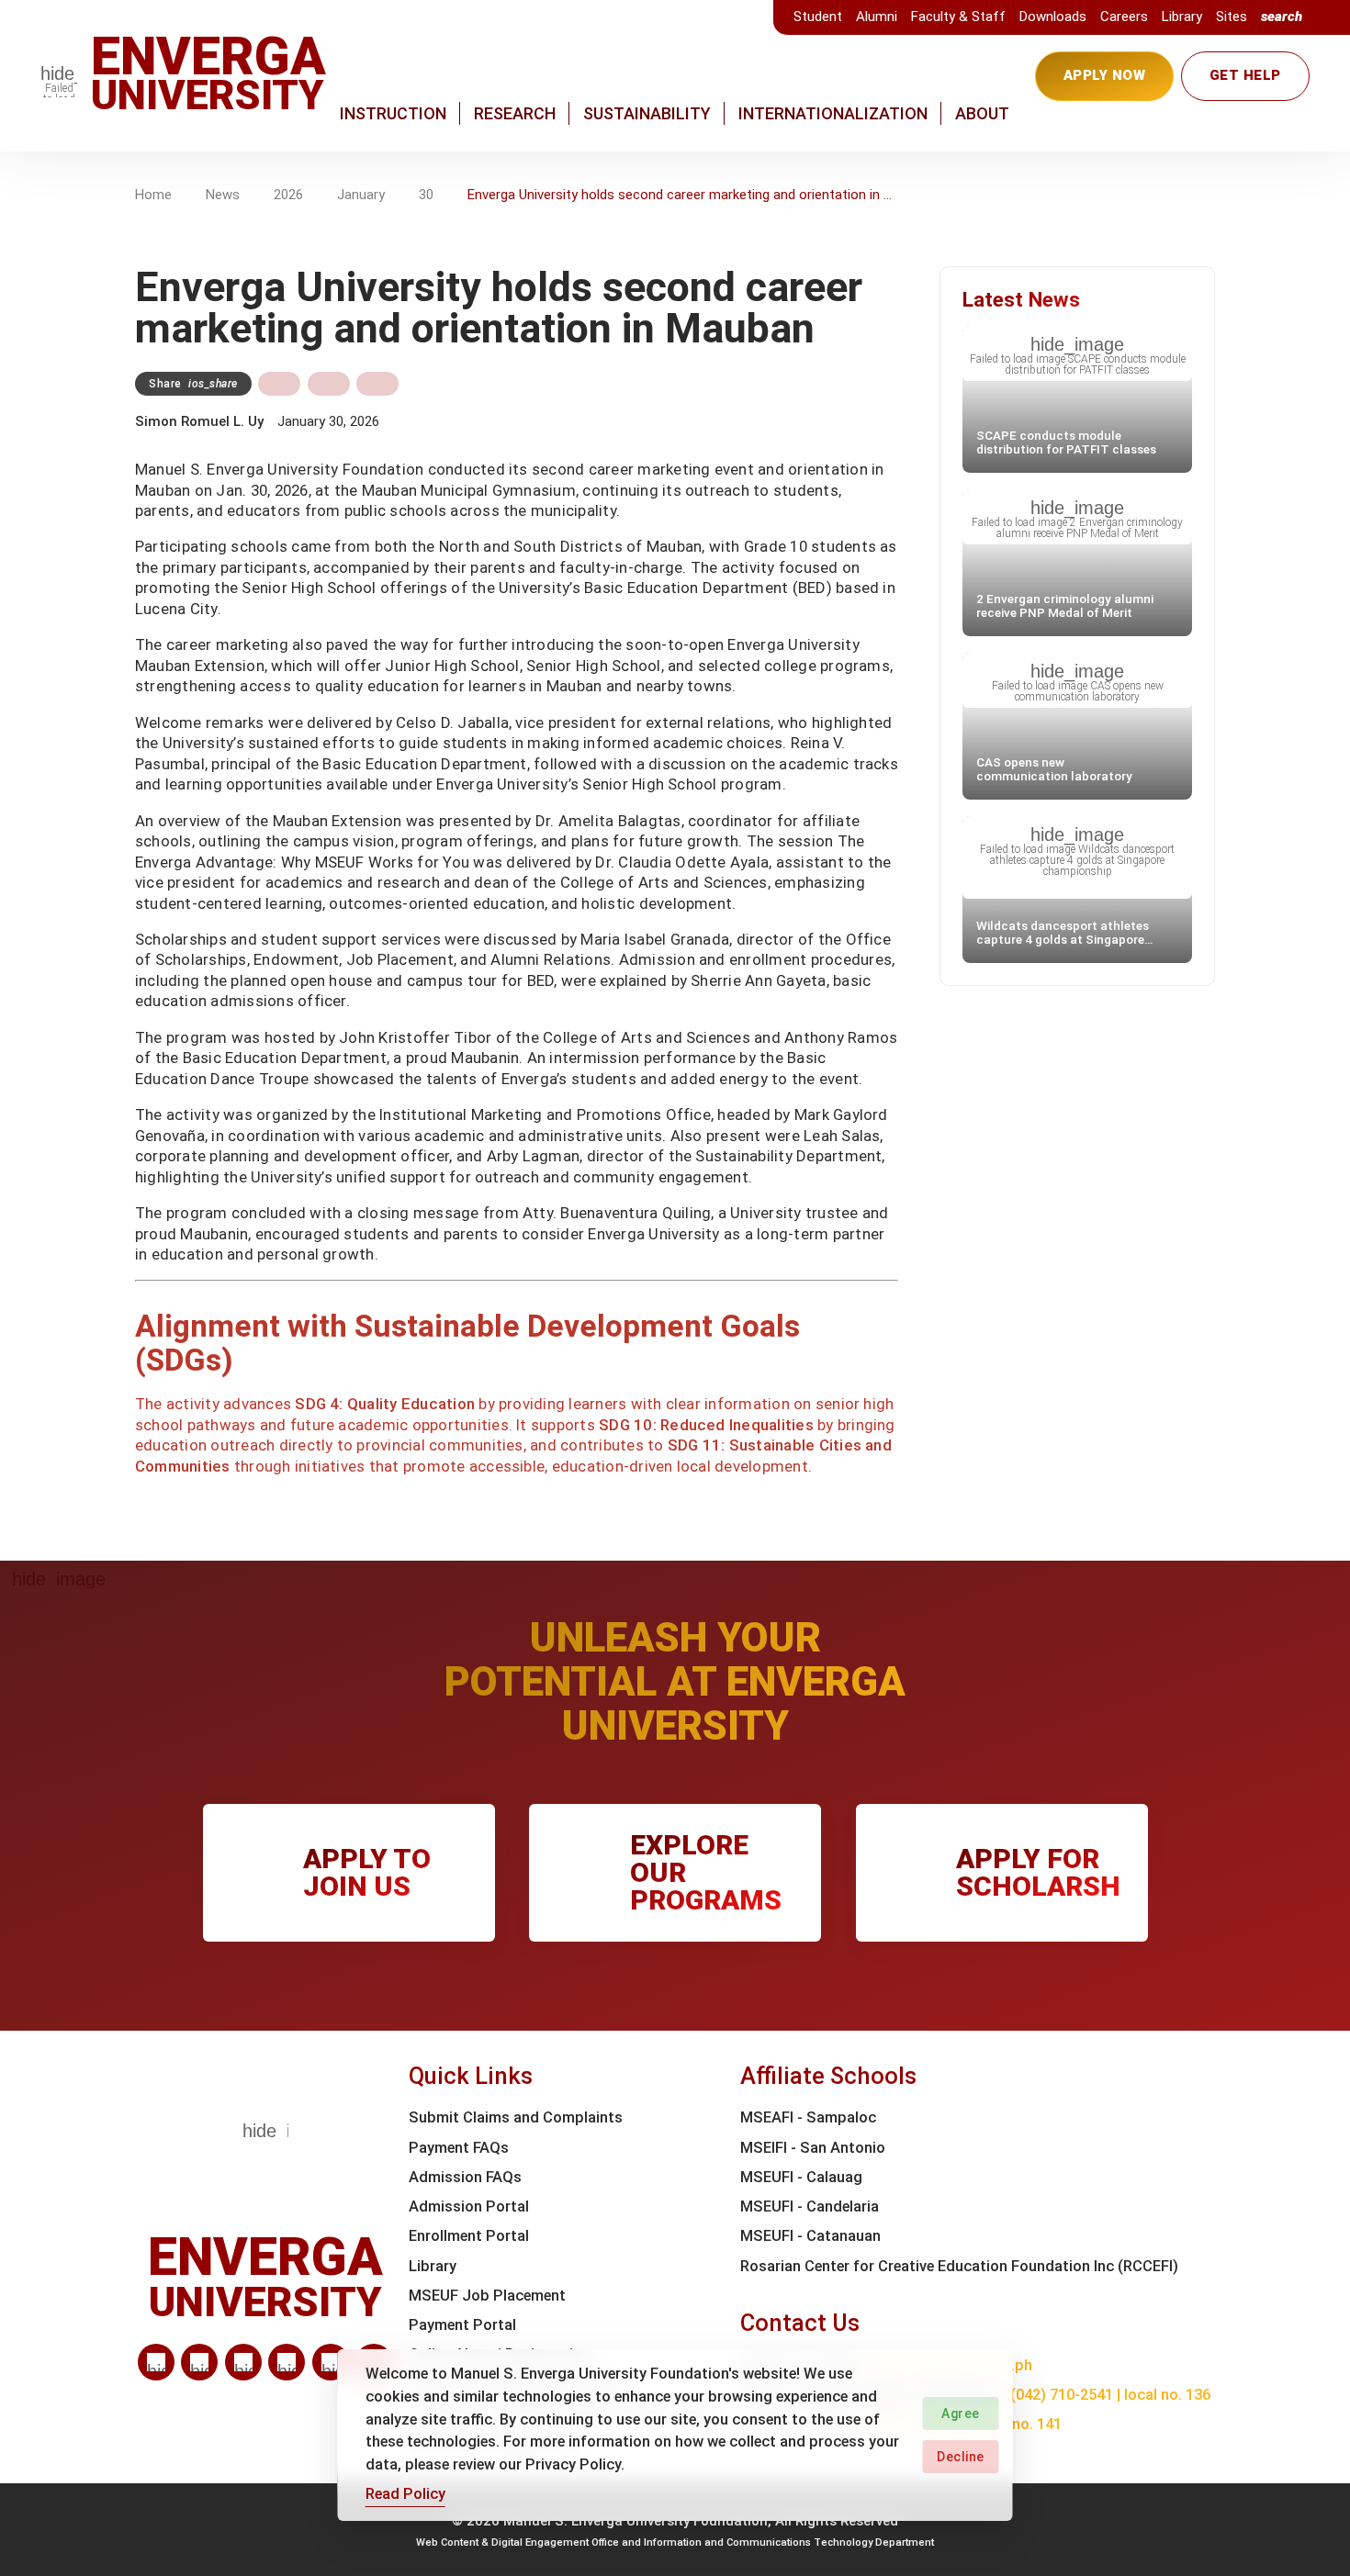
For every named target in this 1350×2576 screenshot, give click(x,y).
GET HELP (1245, 75)
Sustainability (647, 113)
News (223, 195)
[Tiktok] (331, 2362)
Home (153, 195)
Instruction (393, 113)
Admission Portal (469, 2206)
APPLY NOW (1105, 75)
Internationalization (833, 113)
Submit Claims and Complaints (516, 2117)
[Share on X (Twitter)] (329, 384)
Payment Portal (462, 2325)
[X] (243, 2362)
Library (1182, 17)
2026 (288, 195)
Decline (961, 2457)
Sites (1232, 17)
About (982, 113)
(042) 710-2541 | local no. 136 (1110, 2395)
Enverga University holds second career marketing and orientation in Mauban (680, 195)
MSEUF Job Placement (487, 2296)
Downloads (1053, 17)
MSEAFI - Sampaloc (808, 2117)
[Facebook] (199, 2362)
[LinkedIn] (156, 2362)
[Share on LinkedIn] (377, 384)
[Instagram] (287, 2362)
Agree (961, 2414)
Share (193, 384)
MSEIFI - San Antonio (813, 2148)
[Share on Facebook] (279, 384)
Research (515, 113)
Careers (1124, 17)
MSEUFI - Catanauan (810, 2236)
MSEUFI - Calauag (801, 2177)
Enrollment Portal (469, 2236)
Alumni (877, 17)
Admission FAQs (465, 2177)
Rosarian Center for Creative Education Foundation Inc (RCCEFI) (959, 2266)
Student (818, 17)
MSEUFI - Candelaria (810, 2206)
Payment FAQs (459, 2148)
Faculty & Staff (958, 17)
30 (426, 195)
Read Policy (405, 2494)
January (361, 195)
